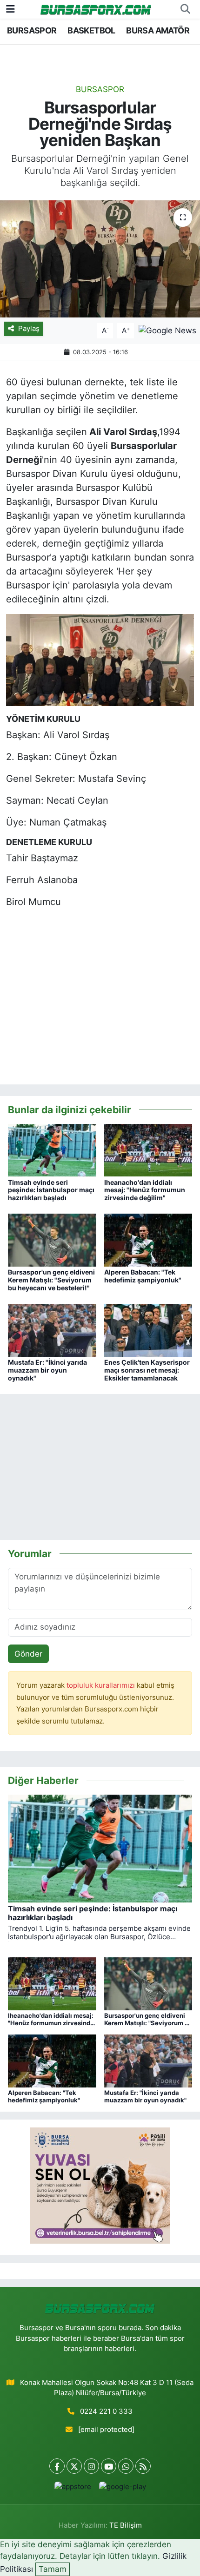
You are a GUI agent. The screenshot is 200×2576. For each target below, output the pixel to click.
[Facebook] (57, 2466)
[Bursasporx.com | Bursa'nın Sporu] (96, 9)
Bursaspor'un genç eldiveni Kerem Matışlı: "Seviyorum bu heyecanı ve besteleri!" (51, 1280)
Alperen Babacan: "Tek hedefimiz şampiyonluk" (143, 1276)
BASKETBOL (91, 30)
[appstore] (73, 2489)
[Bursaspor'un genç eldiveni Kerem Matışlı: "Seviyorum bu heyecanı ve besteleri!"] (52, 1240)
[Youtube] (109, 2466)
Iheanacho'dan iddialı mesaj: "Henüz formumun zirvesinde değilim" (145, 1190)
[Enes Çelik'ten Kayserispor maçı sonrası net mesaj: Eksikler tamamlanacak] (148, 1330)
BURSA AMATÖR (158, 30)
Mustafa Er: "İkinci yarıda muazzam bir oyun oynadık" (47, 1370)
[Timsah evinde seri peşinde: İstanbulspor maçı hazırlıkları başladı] (52, 1149)
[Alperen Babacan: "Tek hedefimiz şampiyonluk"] (148, 1240)
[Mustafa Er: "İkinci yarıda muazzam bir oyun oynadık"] (52, 1330)
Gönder (28, 1654)
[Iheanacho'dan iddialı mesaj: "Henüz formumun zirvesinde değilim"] (148, 1149)
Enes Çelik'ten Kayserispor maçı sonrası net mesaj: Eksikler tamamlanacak (147, 1370)
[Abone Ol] (167, 330)
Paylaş (29, 329)
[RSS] (143, 2466)
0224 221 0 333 (106, 2411)
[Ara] (185, 9)
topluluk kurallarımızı (102, 1685)
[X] (74, 2466)
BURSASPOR (32, 30)
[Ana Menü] (10, 9)
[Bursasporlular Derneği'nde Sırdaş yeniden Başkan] (100, 259)
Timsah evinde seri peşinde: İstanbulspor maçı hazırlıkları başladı (51, 1190)
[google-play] (122, 2489)
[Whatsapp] (126, 2466)
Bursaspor (100, 89)
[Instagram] (91, 2466)
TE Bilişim (126, 2525)
